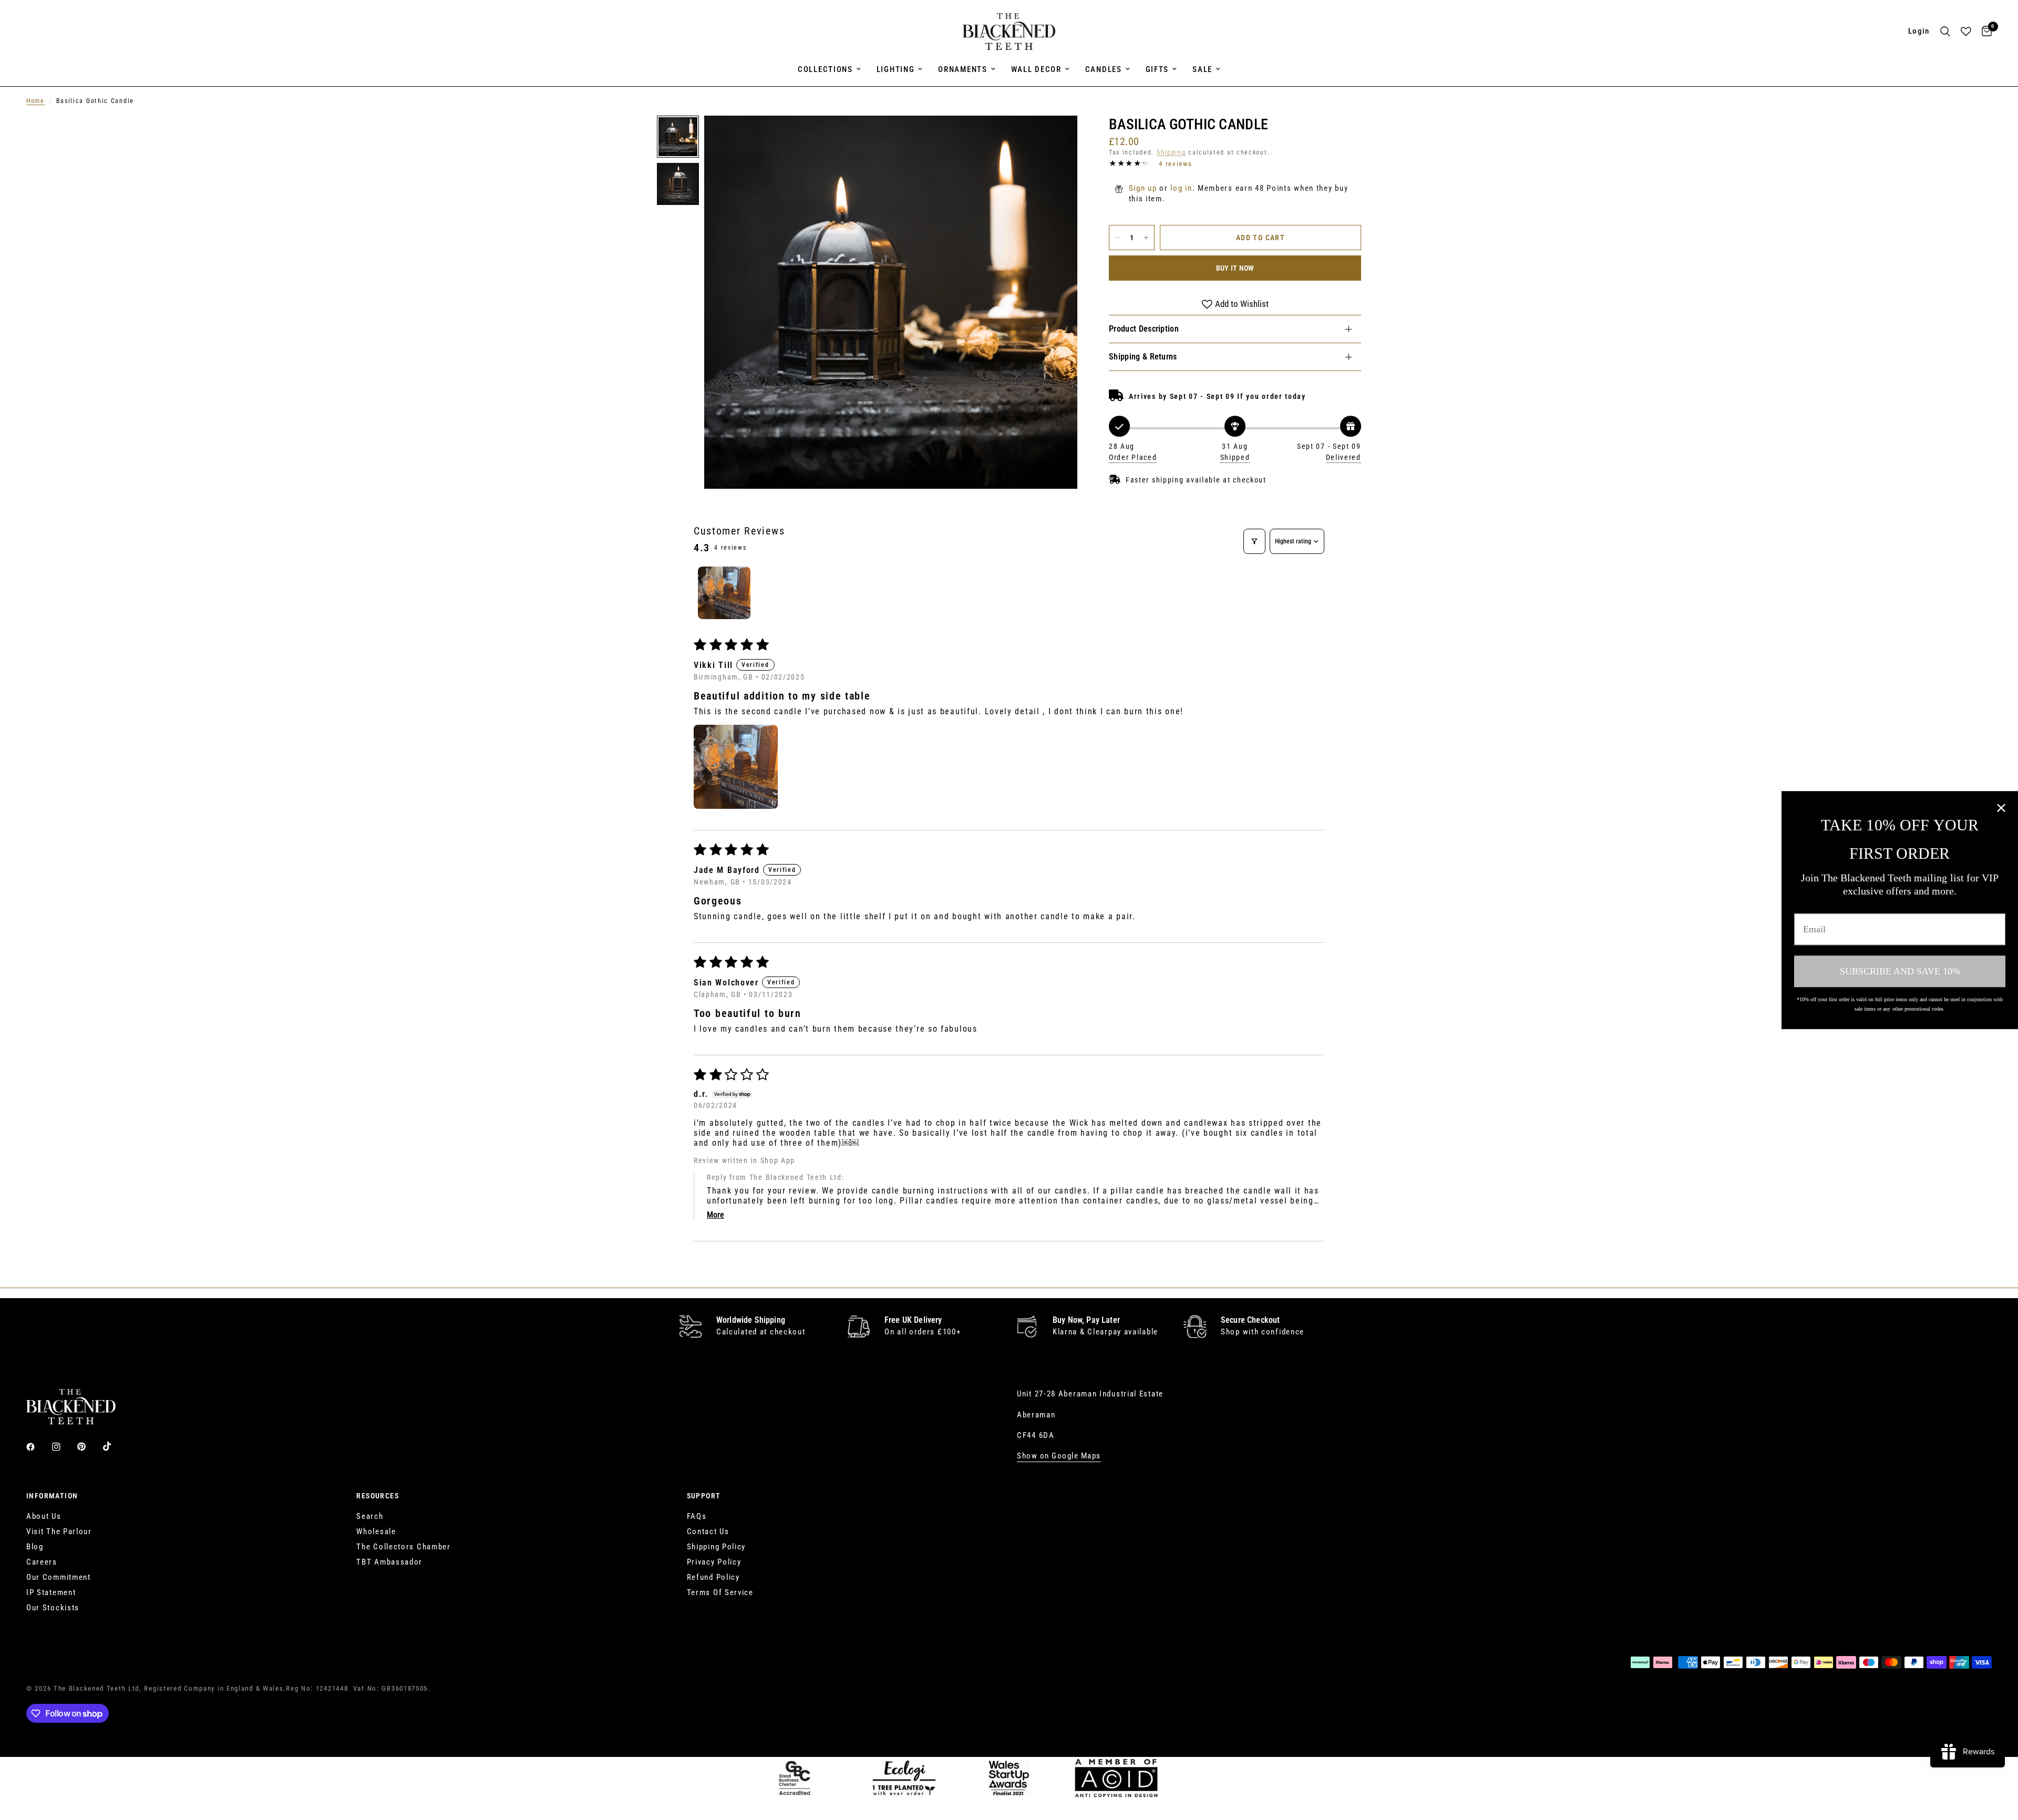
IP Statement (51, 1592)
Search (370, 1516)
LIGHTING (896, 69)
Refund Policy (713, 1577)
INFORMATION (52, 1496)
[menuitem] (829, 69)
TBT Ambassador (389, 1562)
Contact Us (708, 1531)
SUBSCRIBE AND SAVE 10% (1900, 971)
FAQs (697, 1516)
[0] (1984, 32)
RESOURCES (378, 1496)
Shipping (1171, 152)
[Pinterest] (89, 1447)
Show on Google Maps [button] (1059, 1456)
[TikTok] (115, 1446)
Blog (35, 1547)
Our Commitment (59, 1577)
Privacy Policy (714, 1562)
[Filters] (1254, 541)
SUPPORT (704, 1496)
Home (35, 101)
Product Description (1144, 329)
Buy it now (1235, 268)
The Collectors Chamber (403, 1547)
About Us (44, 1516)
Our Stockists (53, 1608)
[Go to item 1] (724, 593)
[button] (736, 767)
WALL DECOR (1036, 69)
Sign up (1143, 188)
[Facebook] (38, 1447)
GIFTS (1157, 69)
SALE (1202, 69)
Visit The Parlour (59, 1531)
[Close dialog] (2001, 808)
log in (1181, 188)
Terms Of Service (720, 1592)
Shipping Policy (717, 1547)
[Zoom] (1055, 138)
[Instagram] (64, 1447)
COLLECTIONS (825, 69)
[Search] (1945, 32)
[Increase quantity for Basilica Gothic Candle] (1146, 238)
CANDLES (1104, 69)
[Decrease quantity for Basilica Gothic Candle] (1117, 238)
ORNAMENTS (962, 69)
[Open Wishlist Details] (1966, 32)
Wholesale (376, 1531)
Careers (42, 1562)
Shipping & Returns (1143, 357)
